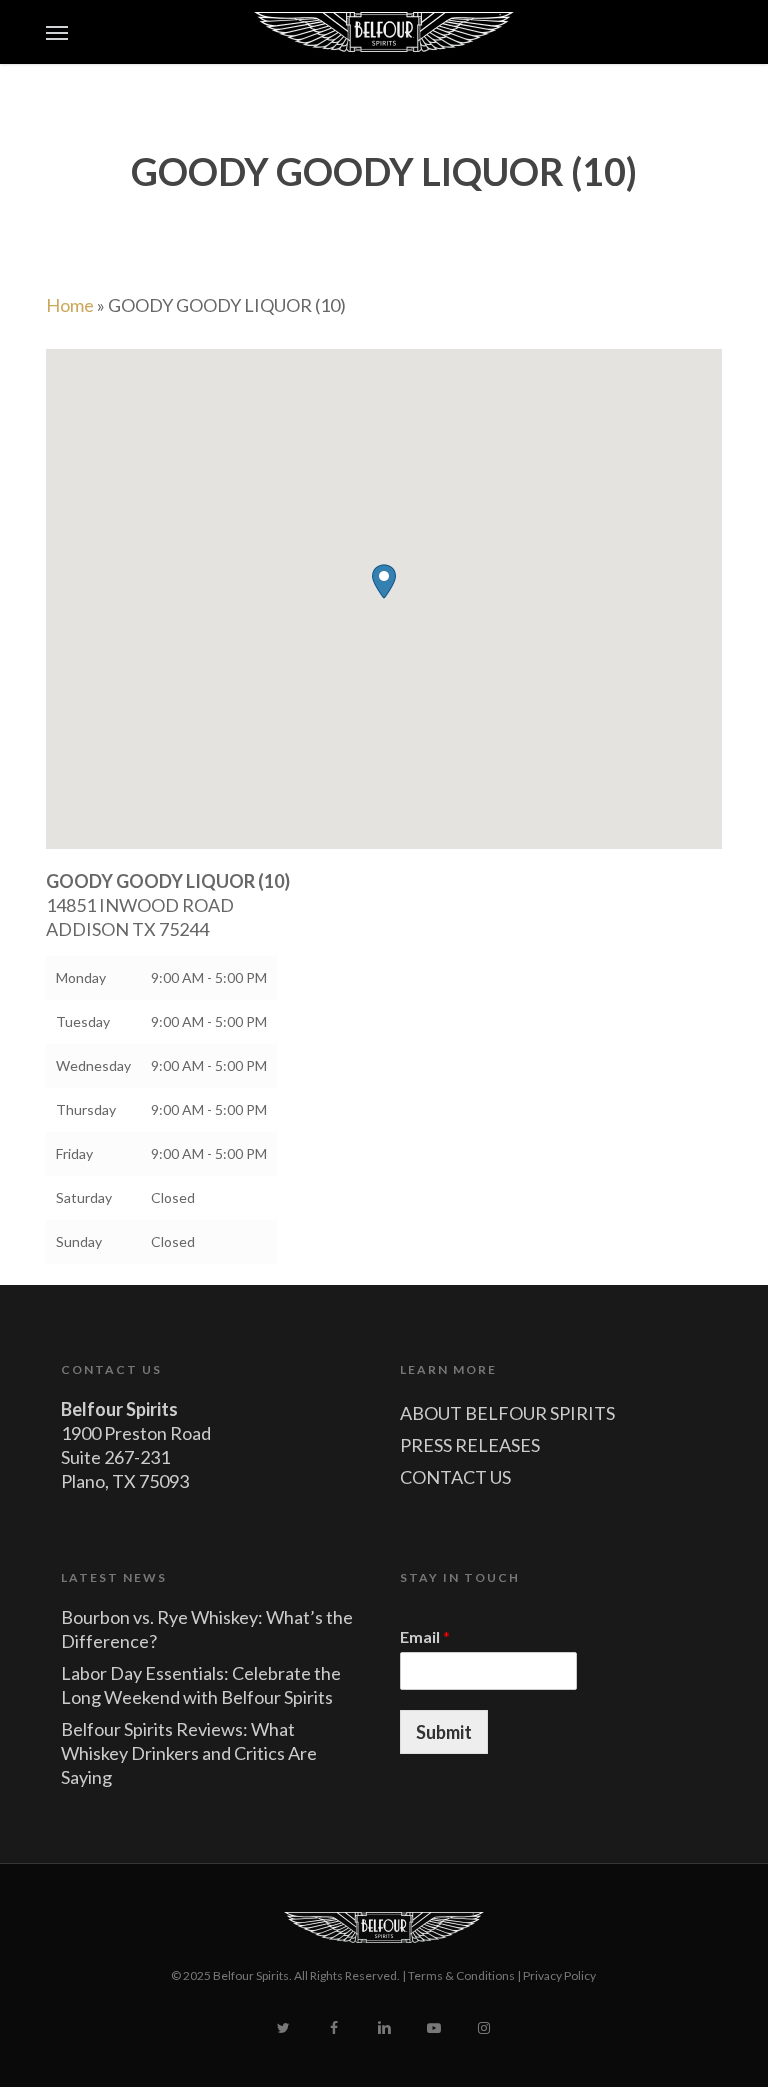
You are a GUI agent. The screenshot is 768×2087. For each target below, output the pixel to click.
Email (425, 1636)
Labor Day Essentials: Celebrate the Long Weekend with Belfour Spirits (201, 1685)
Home (70, 305)
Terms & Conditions (461, 1975)
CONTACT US (455, 1477)
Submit (444, 1732)
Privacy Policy (559, 1975)
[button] (57, 32)
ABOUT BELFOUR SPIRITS (507, 1413)
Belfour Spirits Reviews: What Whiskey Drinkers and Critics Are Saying (189, 1753)
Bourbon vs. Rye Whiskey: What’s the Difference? (207, 1629)
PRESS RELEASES (470, 1445)
